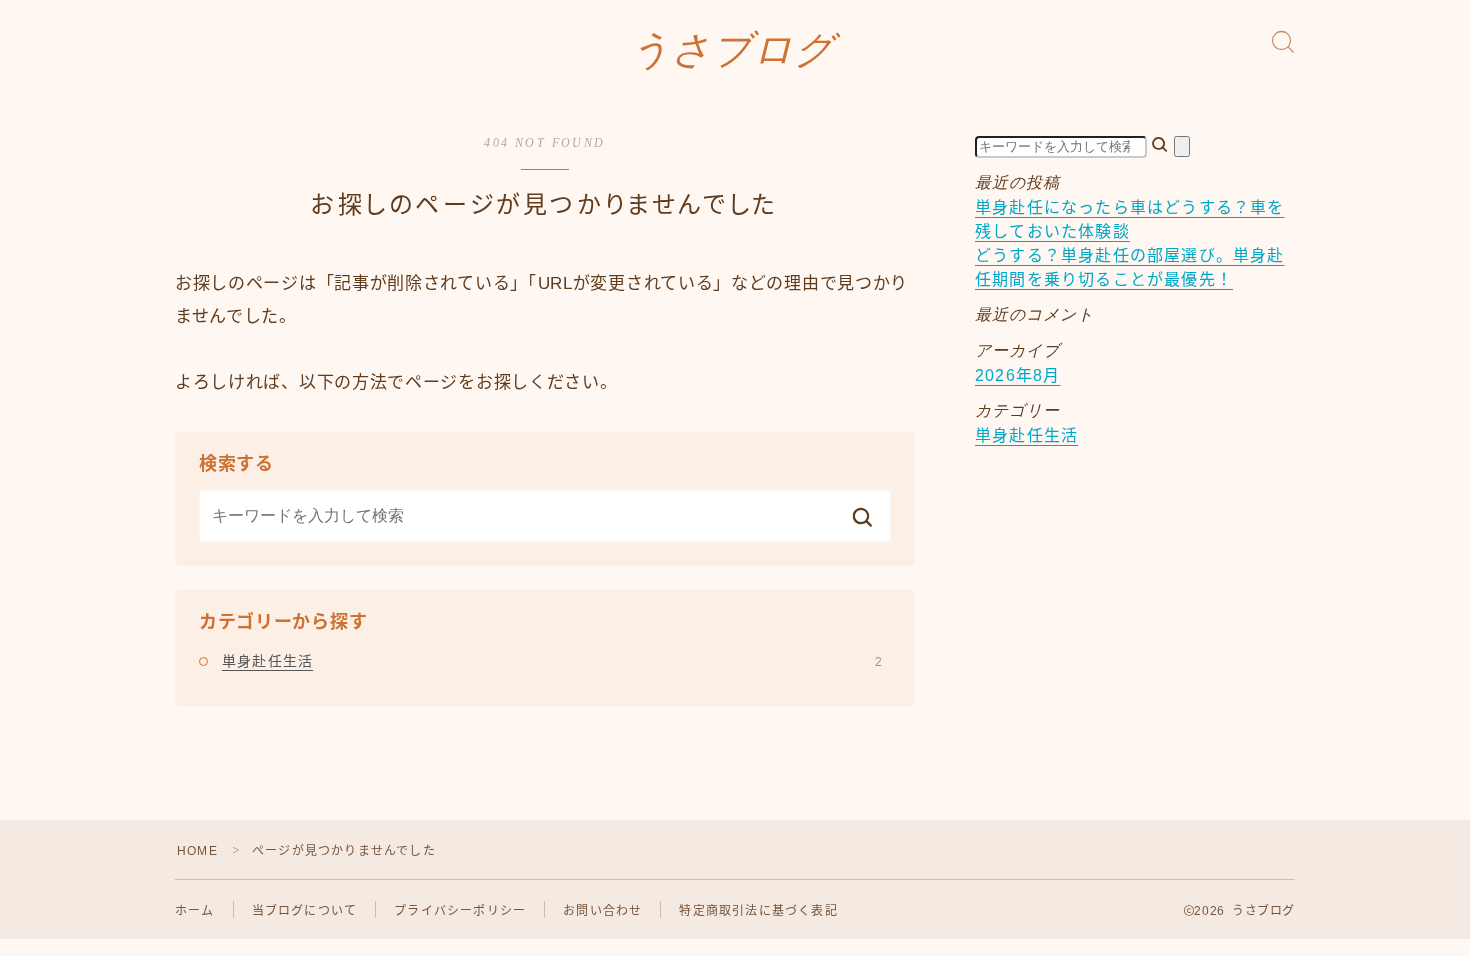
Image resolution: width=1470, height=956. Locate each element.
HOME (197, 851)
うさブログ (732, 50)
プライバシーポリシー (460, 911)
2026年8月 (1017, 375)
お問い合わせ (602, 911)
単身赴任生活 (552, 661)
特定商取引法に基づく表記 (758, 911)
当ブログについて (305, 911)
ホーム (195, 911)
